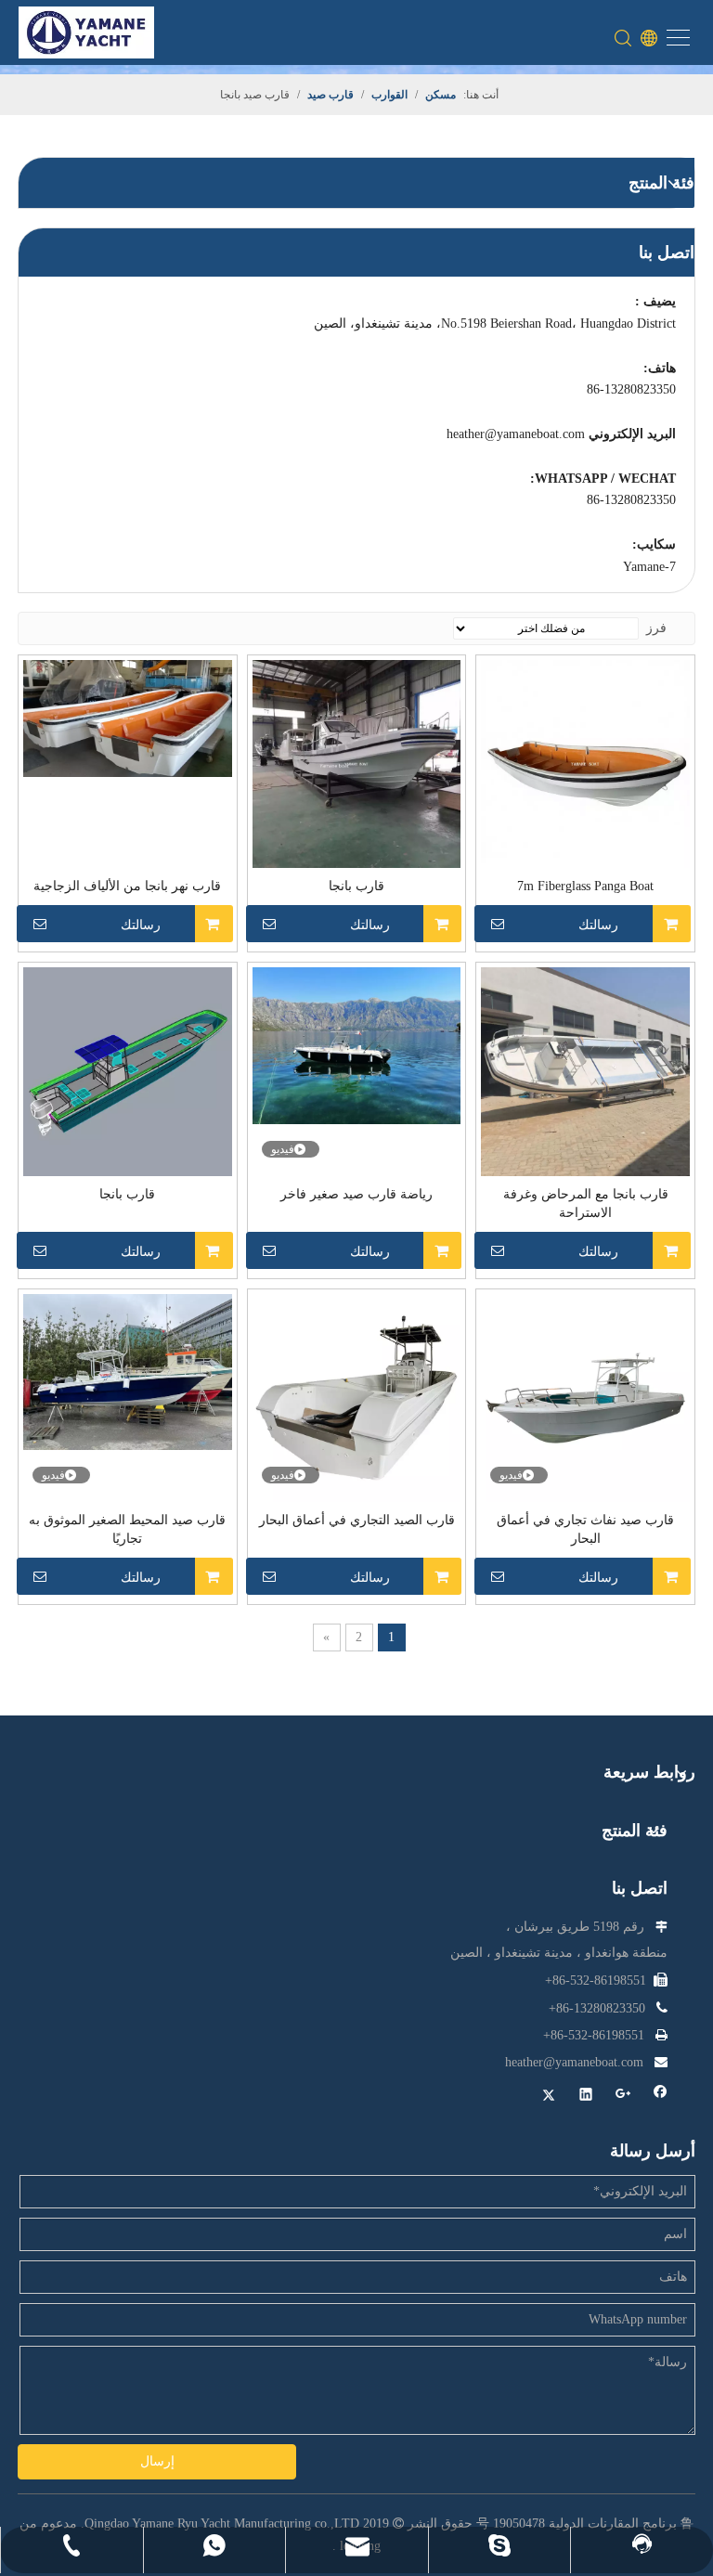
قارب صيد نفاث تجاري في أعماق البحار (585, 1529)
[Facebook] (661, 2097)
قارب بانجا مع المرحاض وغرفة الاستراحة (586, 1204)
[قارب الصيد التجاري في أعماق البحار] (357, 1397)
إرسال (157, 2461)
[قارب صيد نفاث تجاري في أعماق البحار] (585, 1397)
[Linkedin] (586, 2097)
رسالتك (598, 925)
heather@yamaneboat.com (516, 434)
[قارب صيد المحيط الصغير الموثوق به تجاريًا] (128, 1371)
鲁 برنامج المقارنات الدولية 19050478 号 (585, 2524)
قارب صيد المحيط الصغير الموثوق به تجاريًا (127, 1529)
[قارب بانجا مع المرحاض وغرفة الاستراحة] (585, 1071)
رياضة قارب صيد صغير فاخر (356, 1194)
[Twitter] (549, 2097)
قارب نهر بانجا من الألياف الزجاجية (127, 886)
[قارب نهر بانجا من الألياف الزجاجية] (128, 717)
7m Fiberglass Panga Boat (585, 886)
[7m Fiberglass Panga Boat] (585, 763)
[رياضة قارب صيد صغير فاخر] (357, 1045)
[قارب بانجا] (357, 763)
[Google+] (623, 2097)
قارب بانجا (356, 886)
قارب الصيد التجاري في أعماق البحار (357, 1520)
